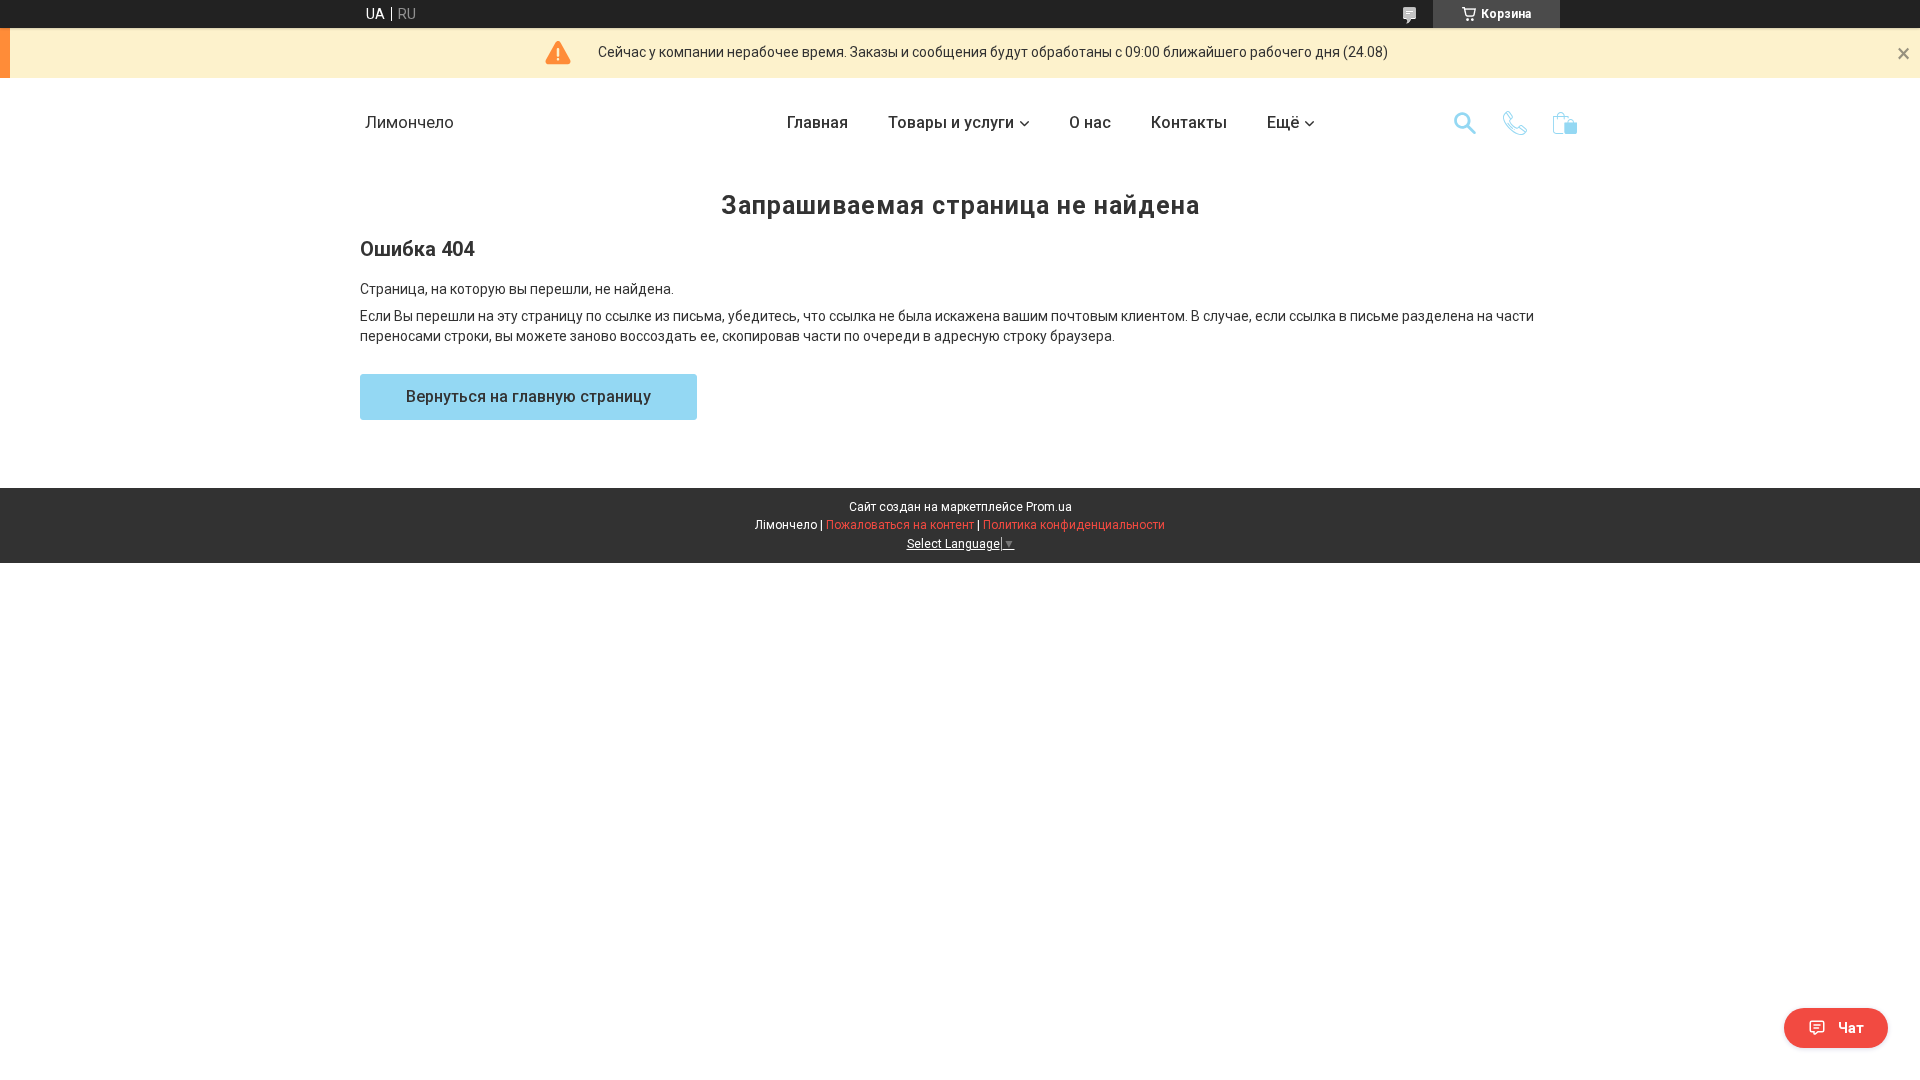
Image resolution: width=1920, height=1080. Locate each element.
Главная (817, 122)
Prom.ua (1049, 507)
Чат (1851, 1028)
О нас (1090, 122)
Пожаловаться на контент (900, 525)
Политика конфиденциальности (1074, 525)
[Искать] (1465, 123)
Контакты (1189, 122)
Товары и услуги (951, 122)
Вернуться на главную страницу (528, 396)
